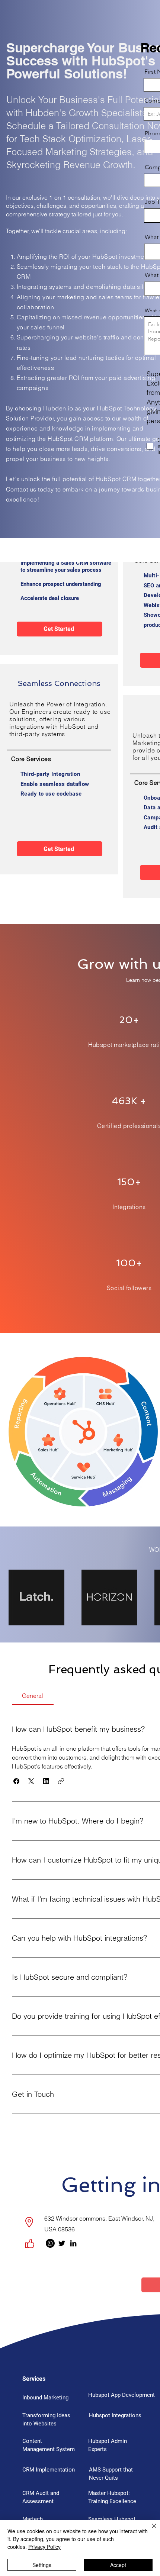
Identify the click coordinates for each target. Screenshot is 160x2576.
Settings (42, 2565)
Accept (118, 2565)
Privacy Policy (44, 2547)
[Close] (150, 2530)
